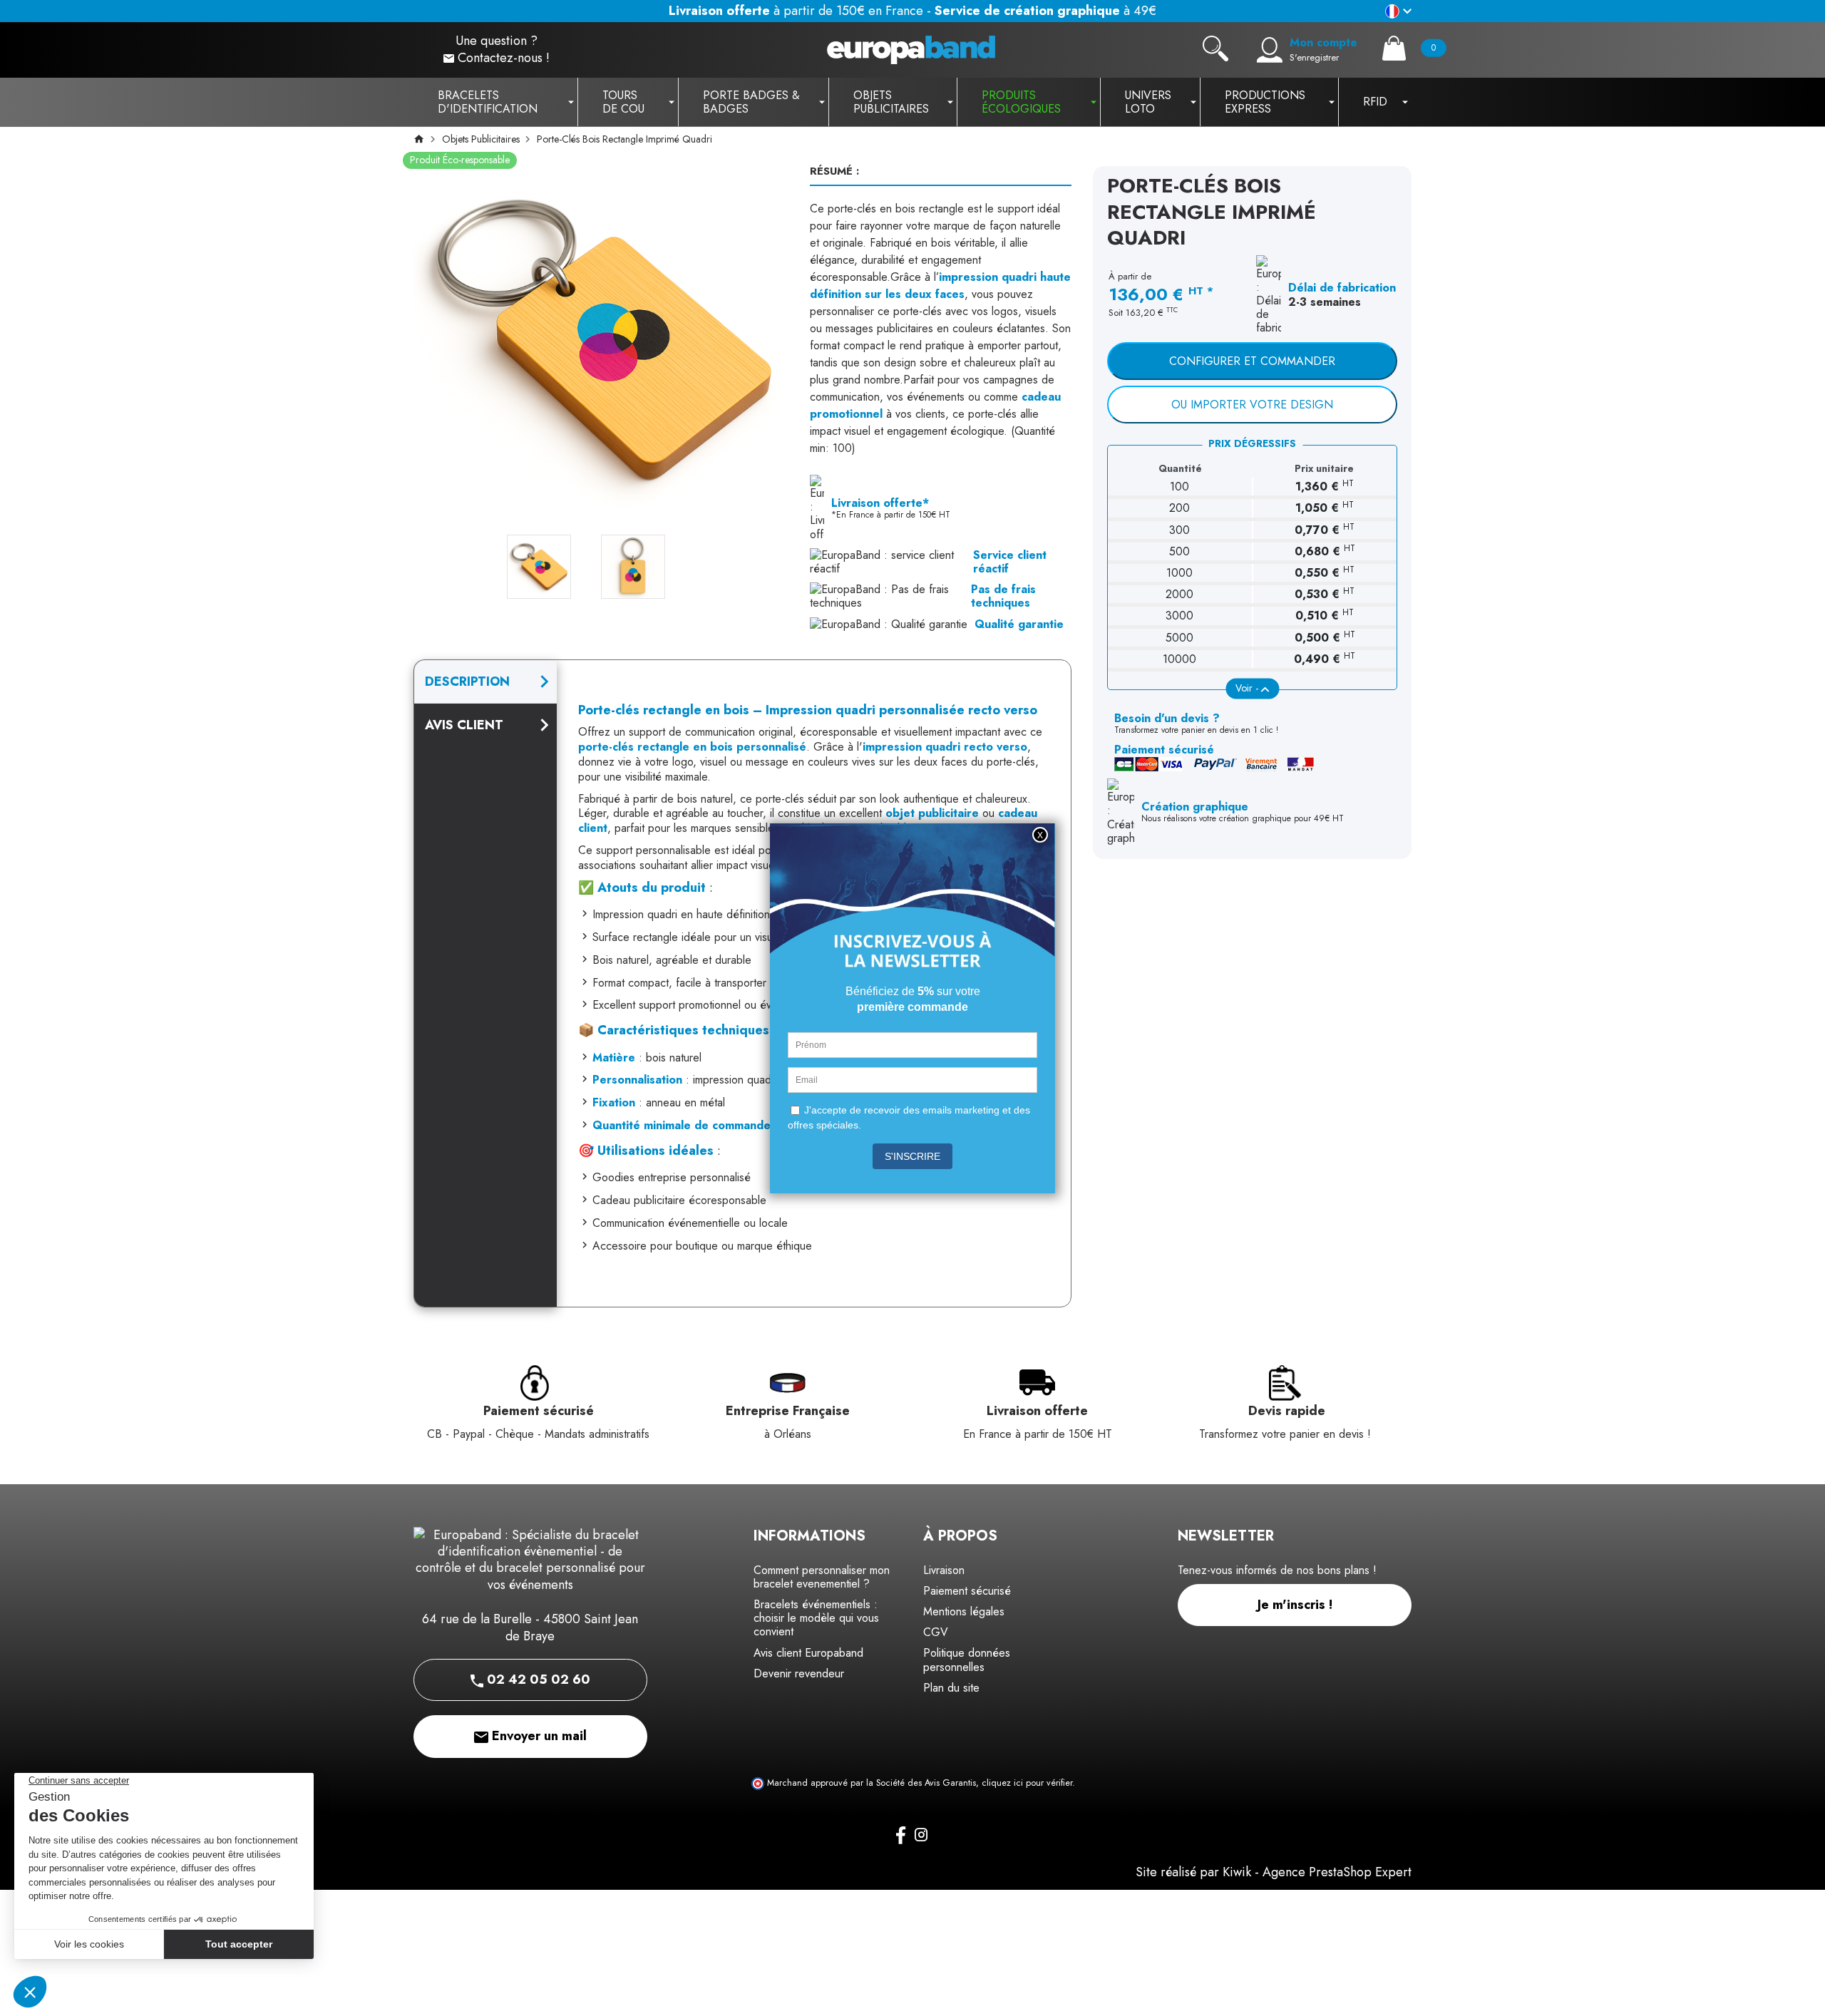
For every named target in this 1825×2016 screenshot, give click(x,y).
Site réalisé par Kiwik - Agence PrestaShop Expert (1274, 1872)
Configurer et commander (1252, 361)
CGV (936, 1632)
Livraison (944, 1570)
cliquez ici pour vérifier (1027, 1783)
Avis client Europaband (808, 1653)
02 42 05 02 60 (537, 1680)
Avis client (464, 725)
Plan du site (951, 1688)
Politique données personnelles (967, 1660)
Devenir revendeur (799, 1673)
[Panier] (1394, 48)
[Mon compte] (1270, 50)
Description (467, 682)
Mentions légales (964, 1611)
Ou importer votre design (1252, 405)
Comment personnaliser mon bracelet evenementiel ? (822, 1577)
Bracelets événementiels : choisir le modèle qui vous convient (816, 1618)
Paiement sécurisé (967, 1591)
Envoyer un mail (538, 1736)
